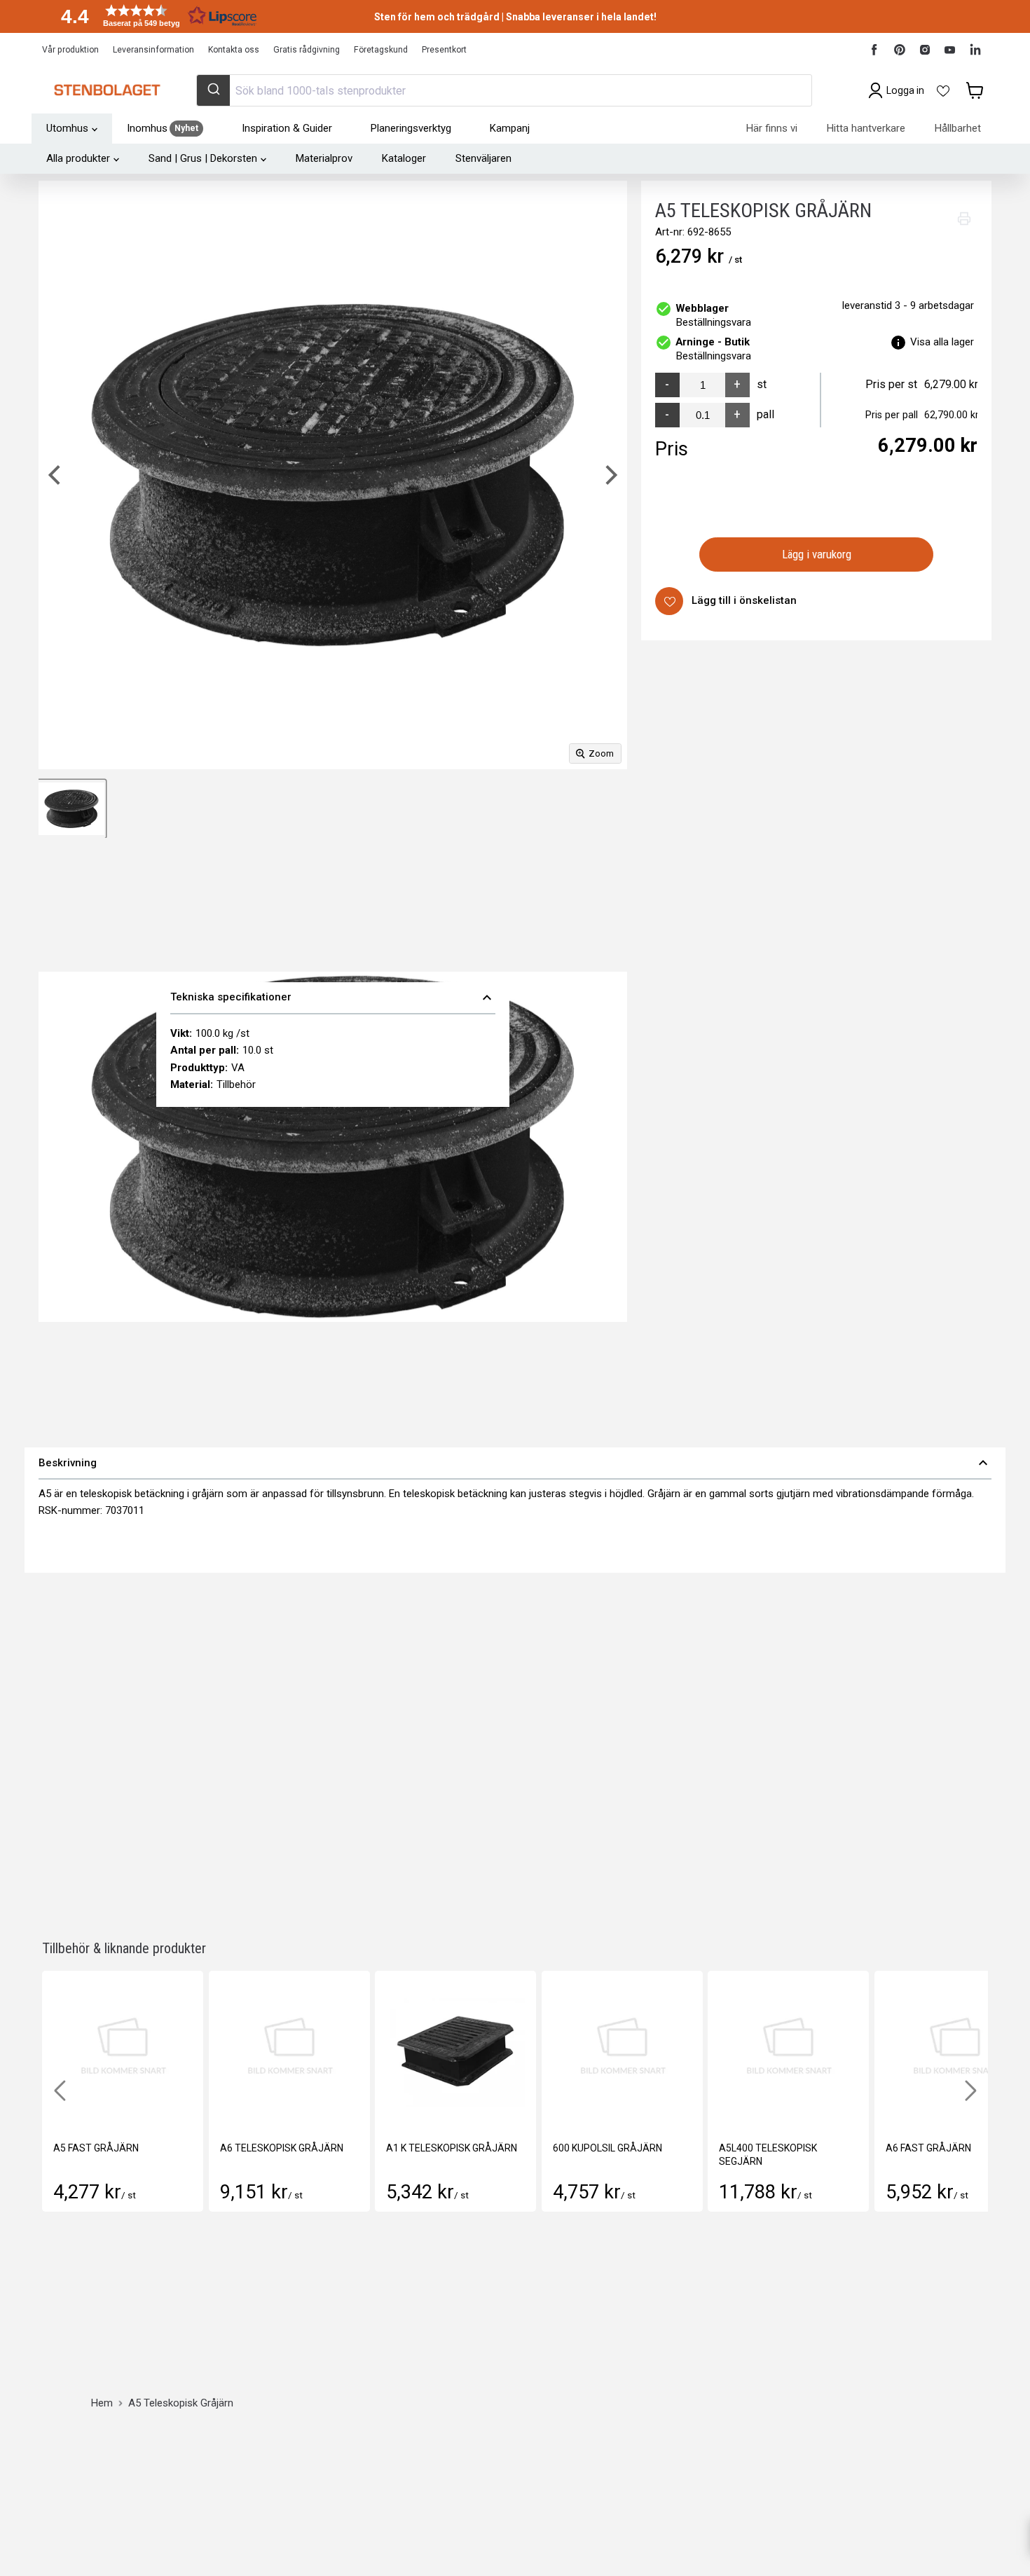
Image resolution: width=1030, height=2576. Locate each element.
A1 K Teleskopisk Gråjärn (452, 2148)
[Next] (610, 475)
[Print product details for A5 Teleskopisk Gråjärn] (964, 219)
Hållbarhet (958, 128)
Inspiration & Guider (287, 128)
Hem (102, 2403)
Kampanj (510, 128)
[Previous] (56, 475)
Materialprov (324, 158)
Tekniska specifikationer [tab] (333, 998)
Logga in (905, 90)
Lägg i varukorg (817, 554)
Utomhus (67, 128)
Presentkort (444, 50)
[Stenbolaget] (107, 90)
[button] (154, 16)
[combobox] (504, 90)
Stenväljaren (483, 158)
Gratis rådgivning (307, 50)
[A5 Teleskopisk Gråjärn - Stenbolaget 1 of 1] (71, 809)
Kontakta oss (234, 50)
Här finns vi (772, 128)
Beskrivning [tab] (515, 1463)
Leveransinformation (153, 50)
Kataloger (404, 158)
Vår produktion (70, 50)
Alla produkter (78, 158)
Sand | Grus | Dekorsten (203, 158)
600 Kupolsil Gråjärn (607, 2148)
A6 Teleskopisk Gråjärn (282, 2148)
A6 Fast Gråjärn (928, 2148)
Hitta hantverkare (866, 128)
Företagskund (381, 50)
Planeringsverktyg (411, 128)
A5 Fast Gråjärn (96, 2148)
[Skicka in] (213, 90)
